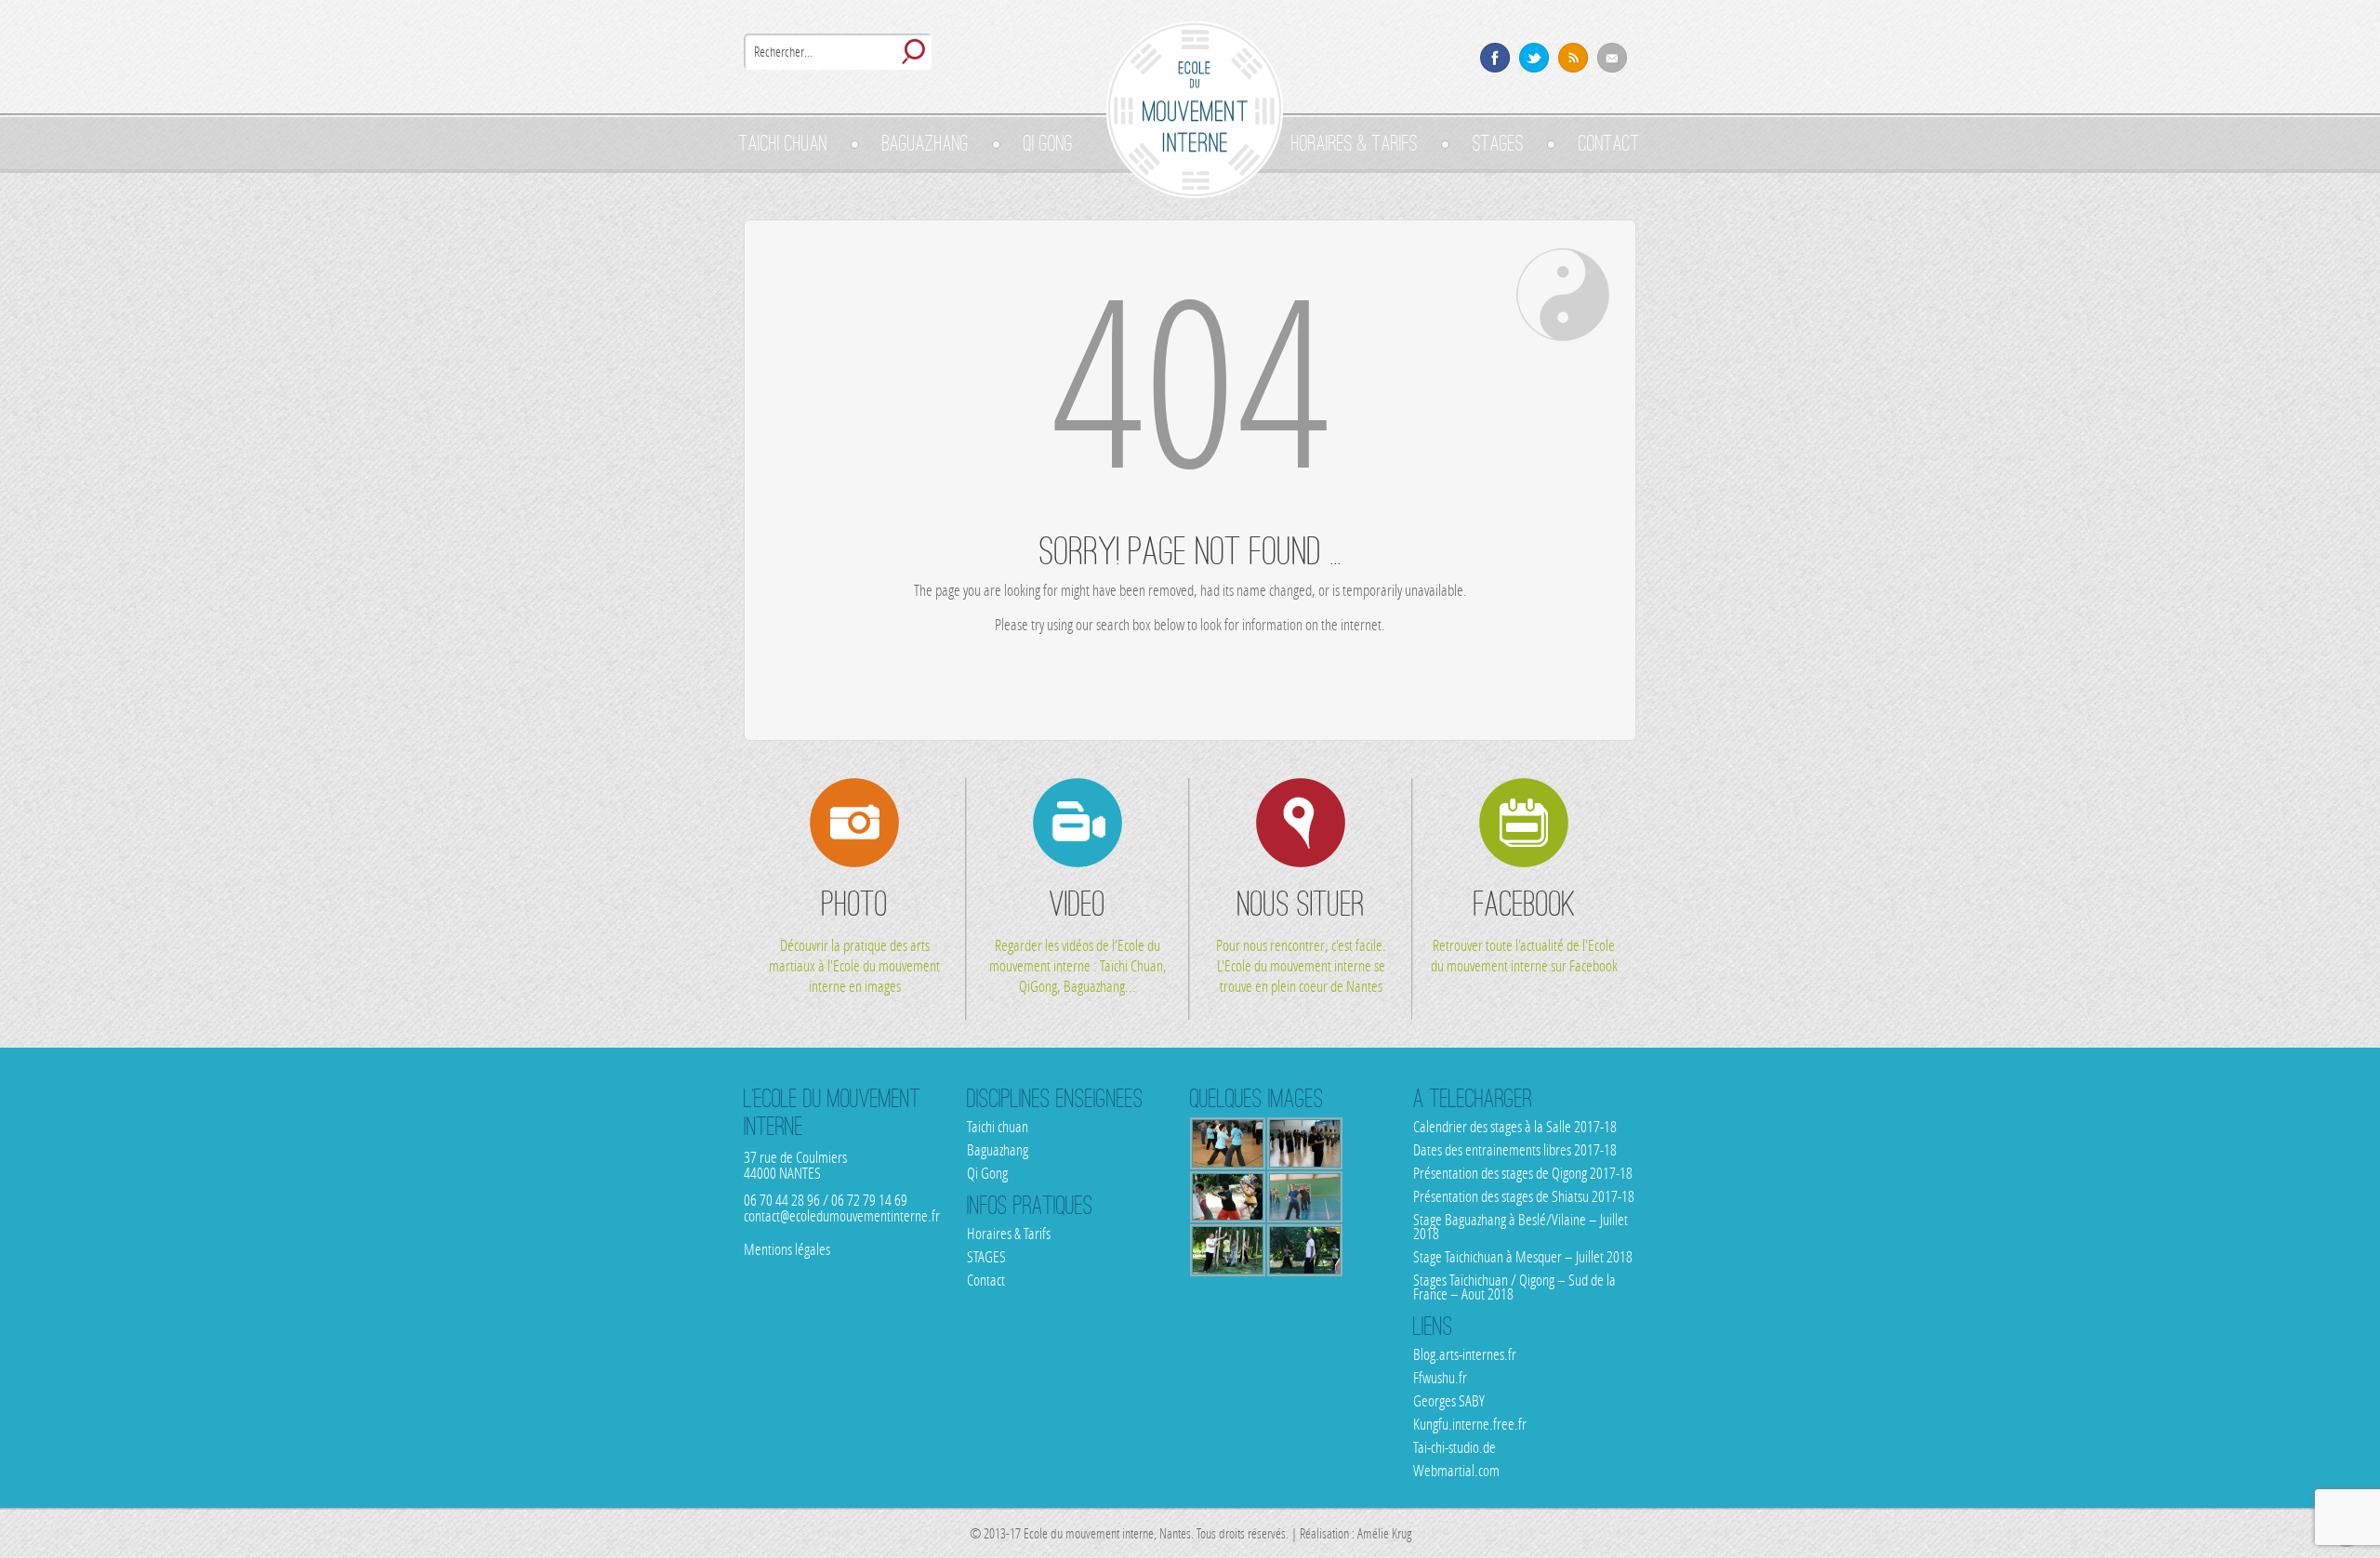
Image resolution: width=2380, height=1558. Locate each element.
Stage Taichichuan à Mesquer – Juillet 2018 (1523, 1257)
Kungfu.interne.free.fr (1470, 1424)
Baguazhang (926, 143)
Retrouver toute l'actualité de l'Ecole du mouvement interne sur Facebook (1524, 929)
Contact (1609, 143)
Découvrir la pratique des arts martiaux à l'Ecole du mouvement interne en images (854, 939)
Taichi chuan (783, 143)
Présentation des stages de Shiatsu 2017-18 (1524, 1196)
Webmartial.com (1456, 1471)
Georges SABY (1449, 1401)
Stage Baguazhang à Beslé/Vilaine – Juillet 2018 (1521, 1227)
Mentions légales (787, 1249)
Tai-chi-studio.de (1454, 1447)
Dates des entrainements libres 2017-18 (1515, 1150)
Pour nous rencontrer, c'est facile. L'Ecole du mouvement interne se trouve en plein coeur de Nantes (1301, 939)
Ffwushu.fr (1440, 1378)
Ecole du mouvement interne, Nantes (1195, 110)
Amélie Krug (1383, 1534)
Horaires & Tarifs (1355, 143)
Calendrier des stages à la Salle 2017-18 (1515, 1127)
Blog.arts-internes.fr (1465, 1354)
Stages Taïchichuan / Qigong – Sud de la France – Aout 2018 (1514, 1287)
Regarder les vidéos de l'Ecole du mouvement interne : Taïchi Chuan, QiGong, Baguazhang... (1078, 939)
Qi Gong (1048, 143)
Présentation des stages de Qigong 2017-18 (1523, 1173)
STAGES (1498, 143)
